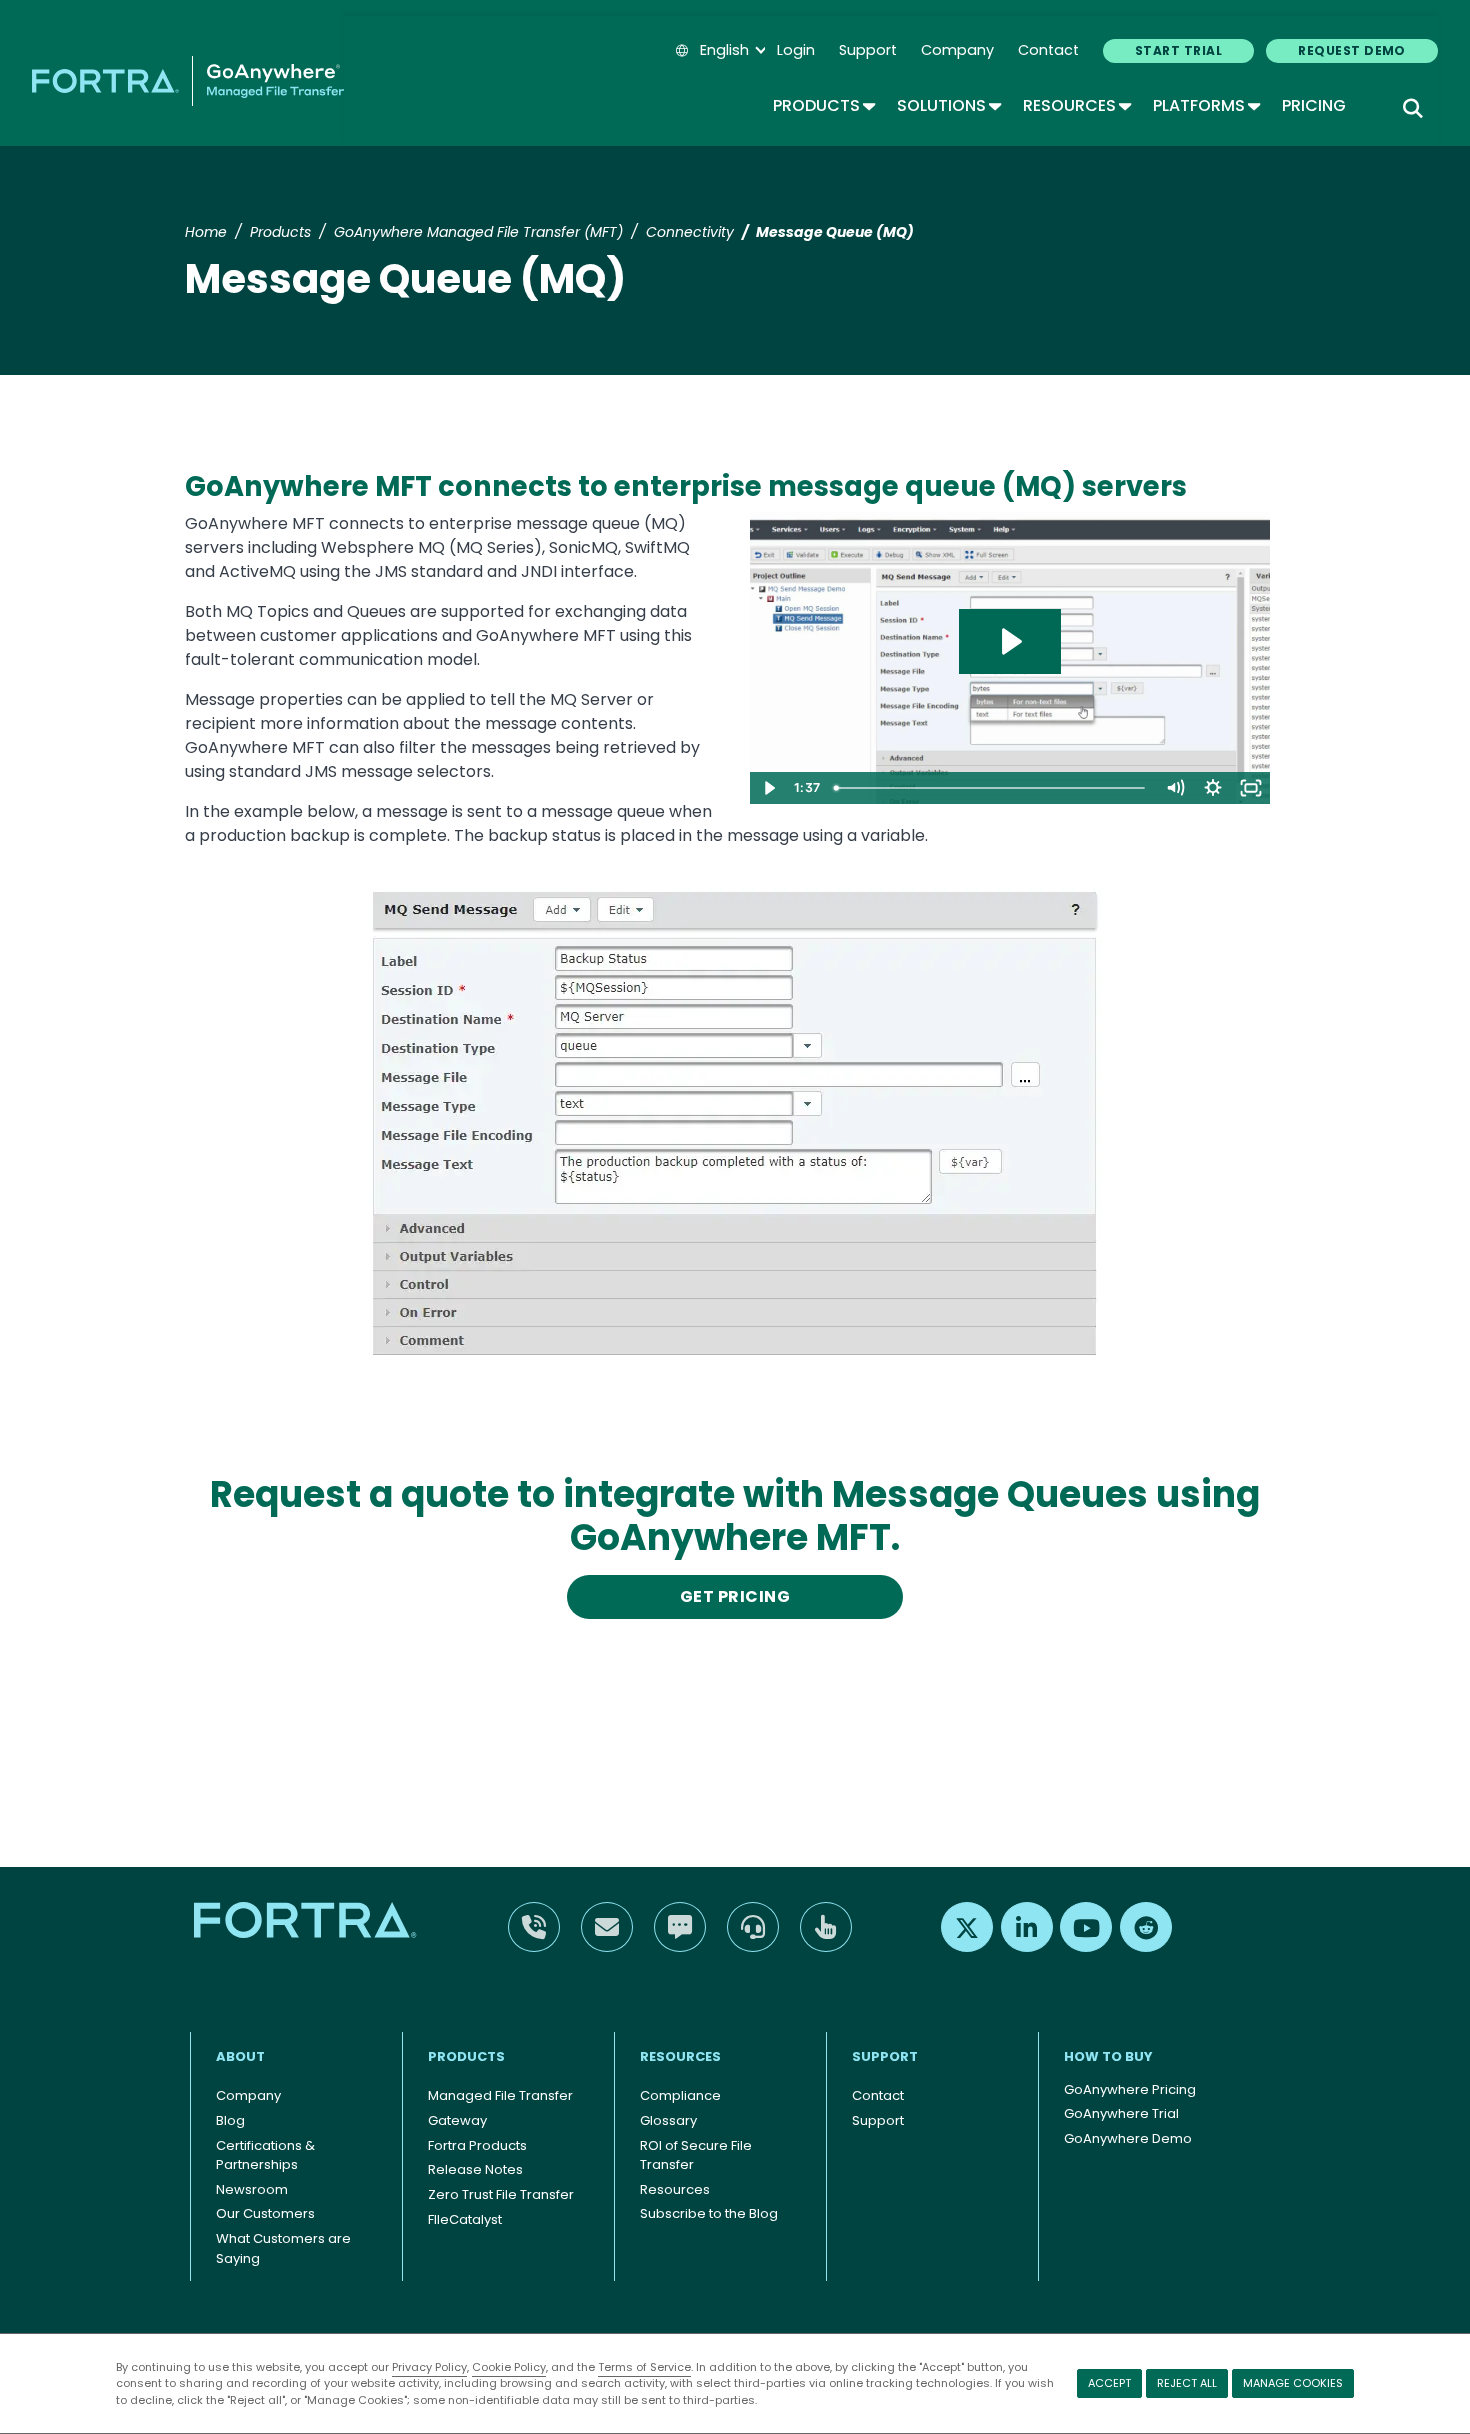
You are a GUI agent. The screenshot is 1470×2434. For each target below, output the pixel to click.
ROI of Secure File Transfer (696, 2155)
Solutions (948, 105)
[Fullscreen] (1251, 788)
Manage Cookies (1293, 2383)
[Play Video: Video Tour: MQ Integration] (1010, 641)
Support (868, 50)
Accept (1109, 2383)
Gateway (457, 2120)
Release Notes (475, 2169)
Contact (1048, 50)
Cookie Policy (509, 2367)
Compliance (680, 2095)
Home (206, 232)
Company (957, 50)
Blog (230, 2120)
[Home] (188, 81)
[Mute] (1175, 788)
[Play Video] (769, 788)
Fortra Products (477, 2145)
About (240, 2056)
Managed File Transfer (500, 2095)
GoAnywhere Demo (1128, 2138)
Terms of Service (644, 2367)
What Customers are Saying (283, 2248)
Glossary (668, 2120)
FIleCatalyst (465, 2219)
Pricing (1314, 105)
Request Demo (1352, 50)
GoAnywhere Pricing (1130, 2089)
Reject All (1187, 2383)
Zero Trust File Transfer (501, 2194)
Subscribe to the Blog (709, 2213)
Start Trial (1178, 50)
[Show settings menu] (1213, 788)
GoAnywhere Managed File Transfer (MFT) (478, 232)
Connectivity (690, 232)
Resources (1076, 105)
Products (823, 105)
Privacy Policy (429, 2367)
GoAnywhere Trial (1121, 2113)
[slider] (991, 788)
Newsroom (252, 2189)
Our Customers (265, 2213)
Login (796, 50)
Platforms (1205, 105)
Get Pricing (735, 1596)
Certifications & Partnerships (265, 2155)
